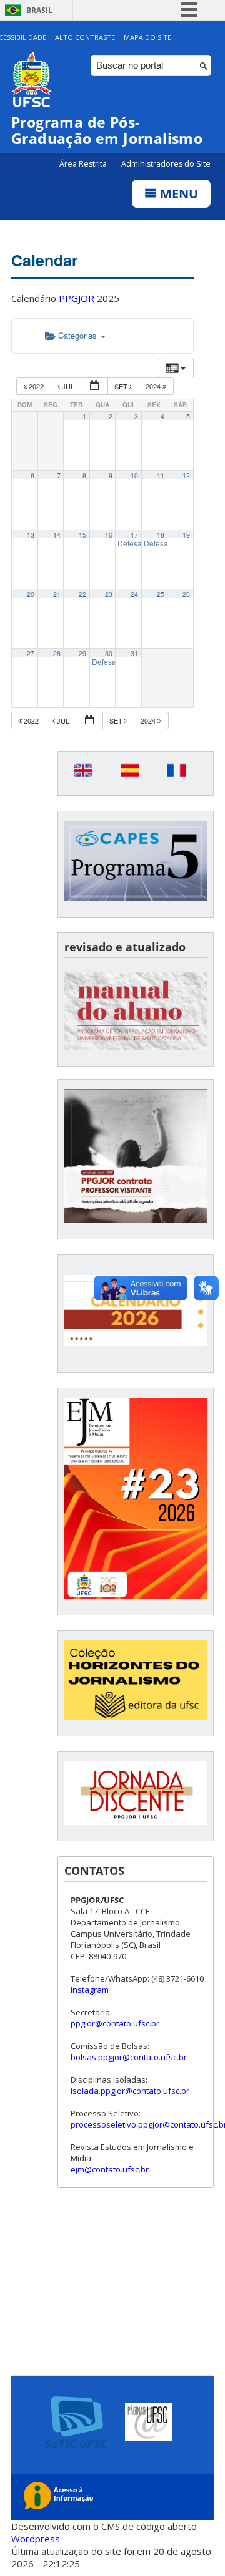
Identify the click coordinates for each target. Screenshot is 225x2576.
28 (57, 653)
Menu (177, 194)
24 (134, 594)
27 (31, 653)
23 (109, 594)
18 (161, 535)
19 (186, 535)
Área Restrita (84, 164)
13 (31, 535)
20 (31, 594)
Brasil (39, 10)
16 (109, 535)
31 (134, 653)
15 (82, 535)
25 (161, 594)
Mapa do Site (147, 37)
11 (161, 476)
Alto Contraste (85, 37)
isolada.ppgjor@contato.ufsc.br (130, 2091)
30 (109, 653)
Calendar (45, 260)
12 (186, 476)
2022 (36, 386)
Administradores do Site (166, 164)
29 (82, 653)
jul (68, 386)
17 (134, 535)
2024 (154, 386)
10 (134, 476)
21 (57, 594)
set (122, 386)
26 (186, 594)
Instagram (90, 1990)
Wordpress (36, 2539)
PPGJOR (77, 298)
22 (82, 594)
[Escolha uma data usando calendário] (95, 386)
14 (57, 535)
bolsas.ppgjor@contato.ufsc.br (129, 2057)
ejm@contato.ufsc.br (110, 2169)
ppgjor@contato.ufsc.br (115, 2023)
